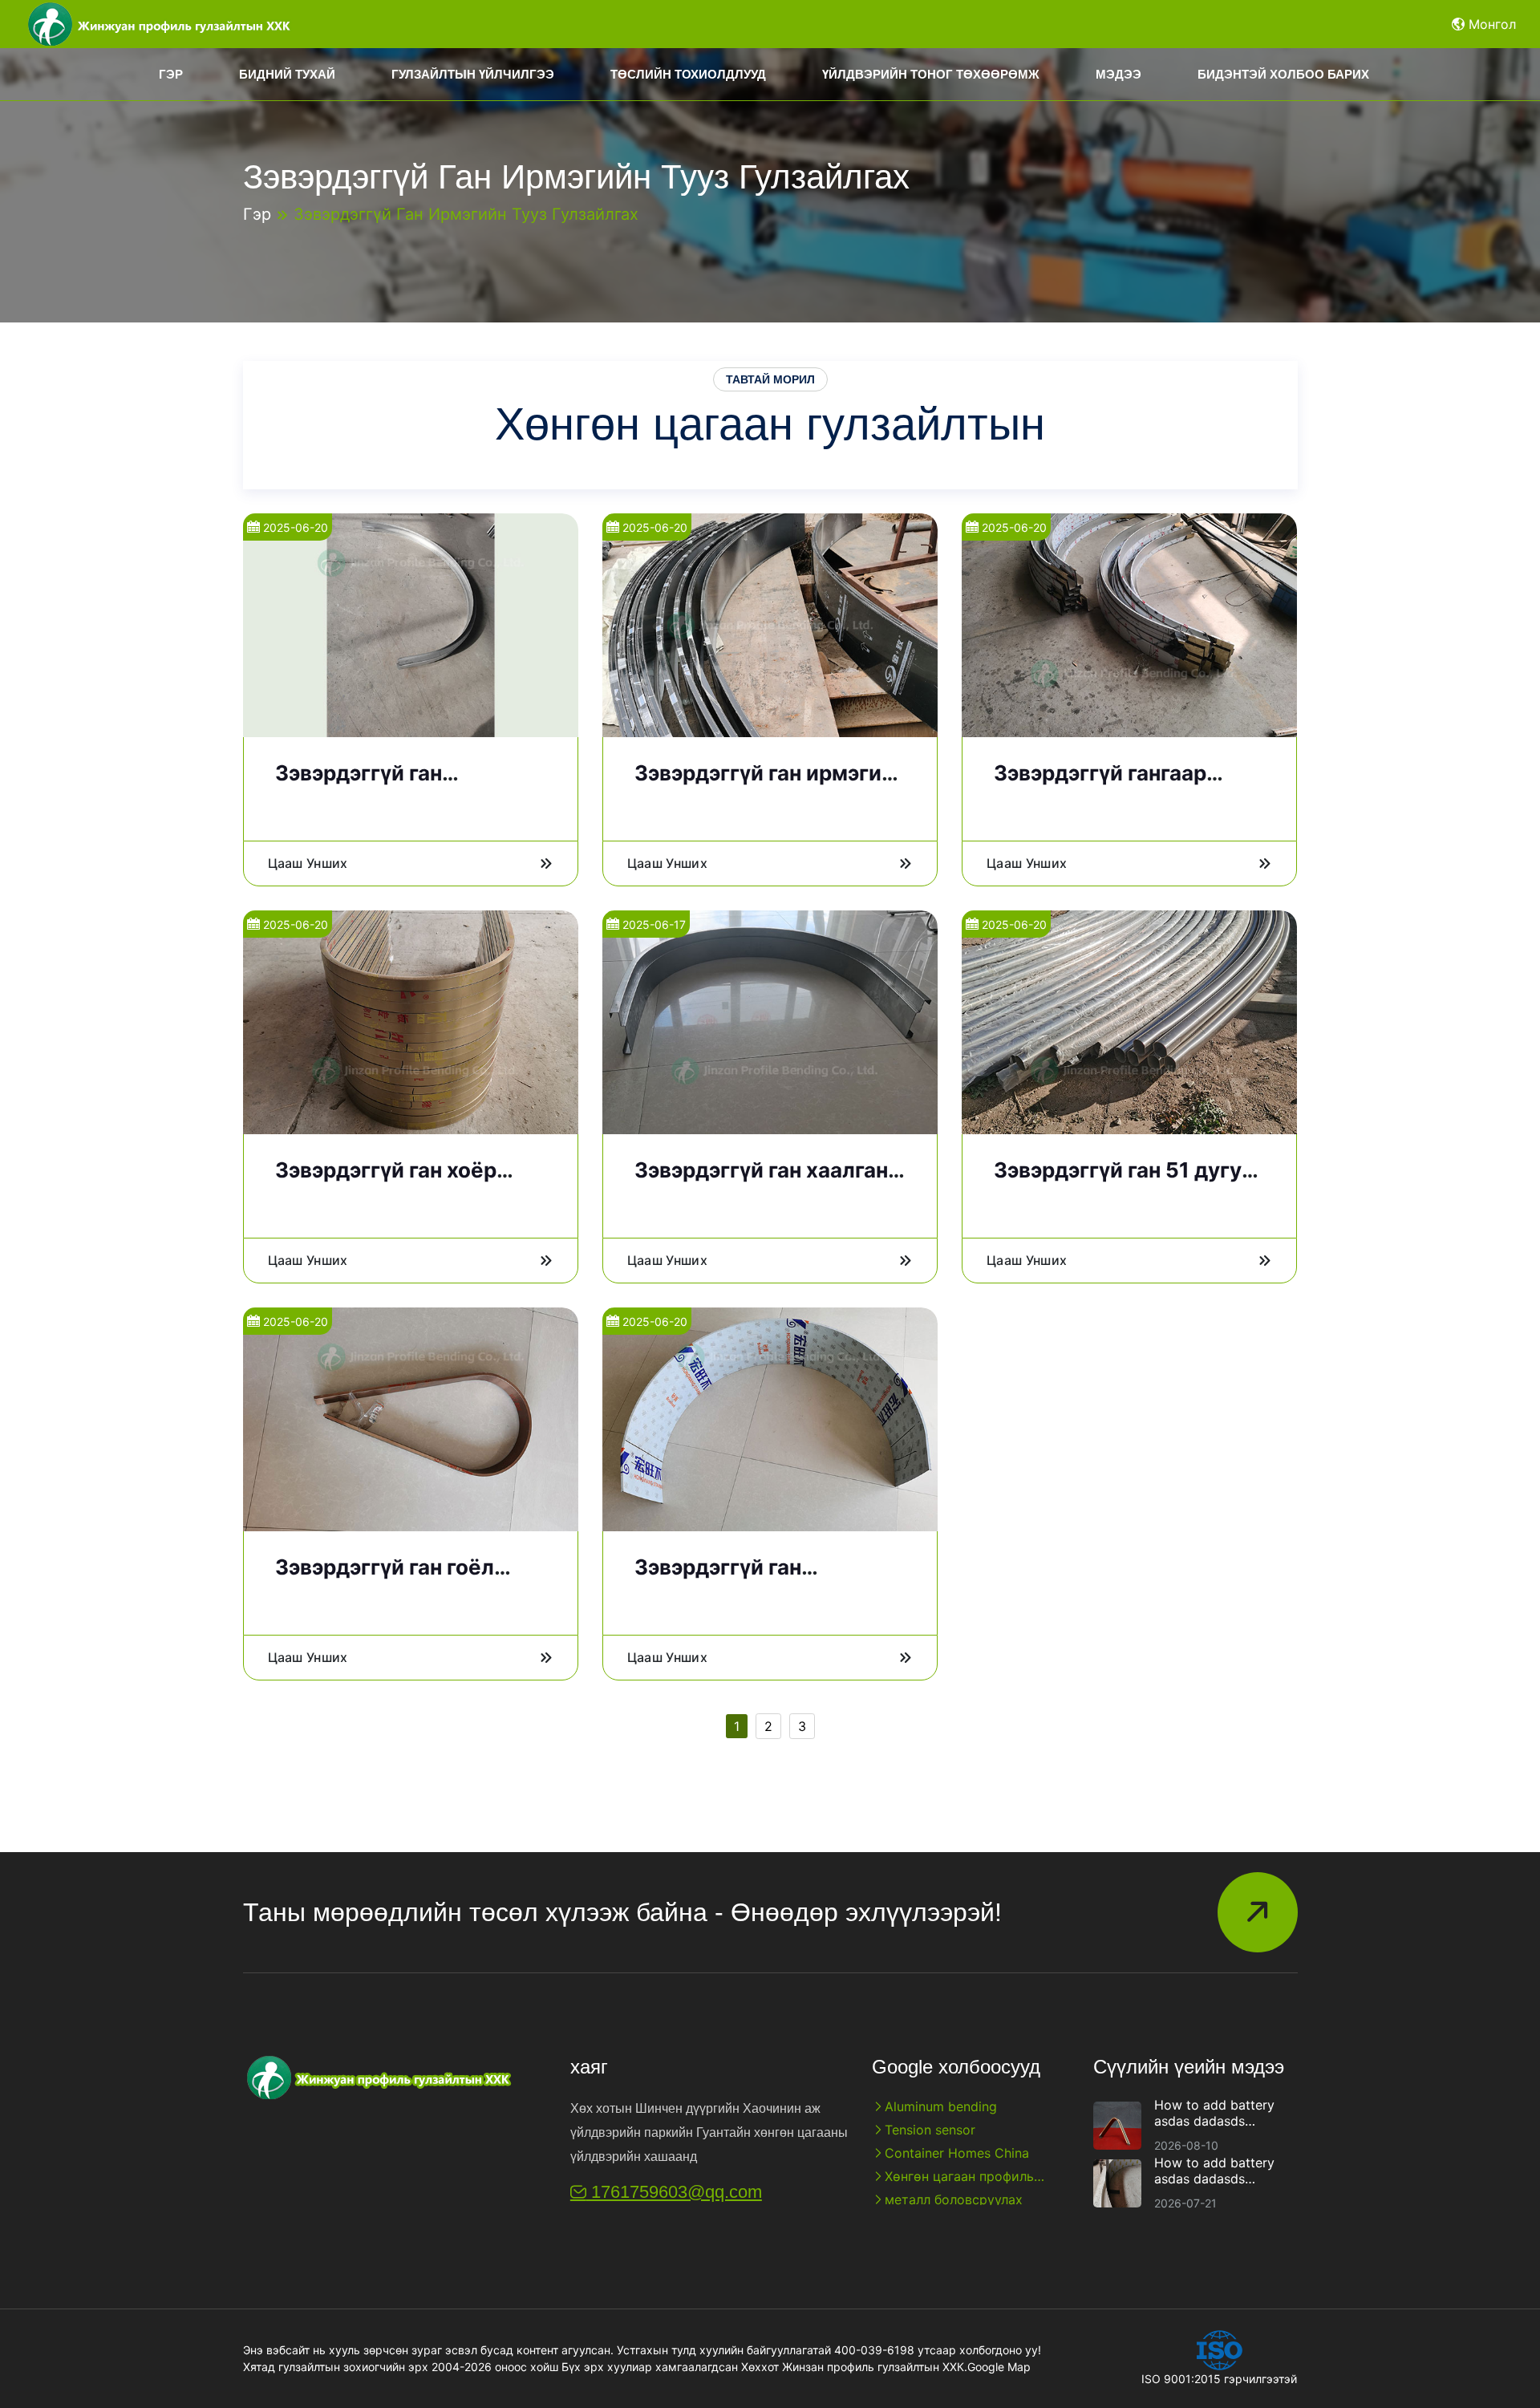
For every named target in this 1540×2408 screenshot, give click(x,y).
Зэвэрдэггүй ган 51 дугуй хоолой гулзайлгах (1124, 1182)
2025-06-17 (652, 924)
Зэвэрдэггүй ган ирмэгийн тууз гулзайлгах (466, 214)
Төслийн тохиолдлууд (688, 74)
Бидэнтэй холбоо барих (1283, 74)
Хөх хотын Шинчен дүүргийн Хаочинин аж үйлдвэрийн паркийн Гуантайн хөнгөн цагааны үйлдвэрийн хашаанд (709, 2132)
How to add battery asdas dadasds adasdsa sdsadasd (1214, 2113)
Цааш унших (308, 863)
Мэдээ (1119, 74)
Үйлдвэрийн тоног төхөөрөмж (931, 74)
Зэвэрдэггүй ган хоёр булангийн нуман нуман (397, 1182)
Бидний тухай (287, 74)
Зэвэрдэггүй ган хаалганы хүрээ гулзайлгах (770, 1182)
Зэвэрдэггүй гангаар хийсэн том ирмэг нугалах (1129, 785)
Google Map (999, 2367)
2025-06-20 (294, 527)
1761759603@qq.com (674, 2192)
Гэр (171, 74)
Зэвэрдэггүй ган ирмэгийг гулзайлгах (769, 785)
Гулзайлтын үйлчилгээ (473, 74)
